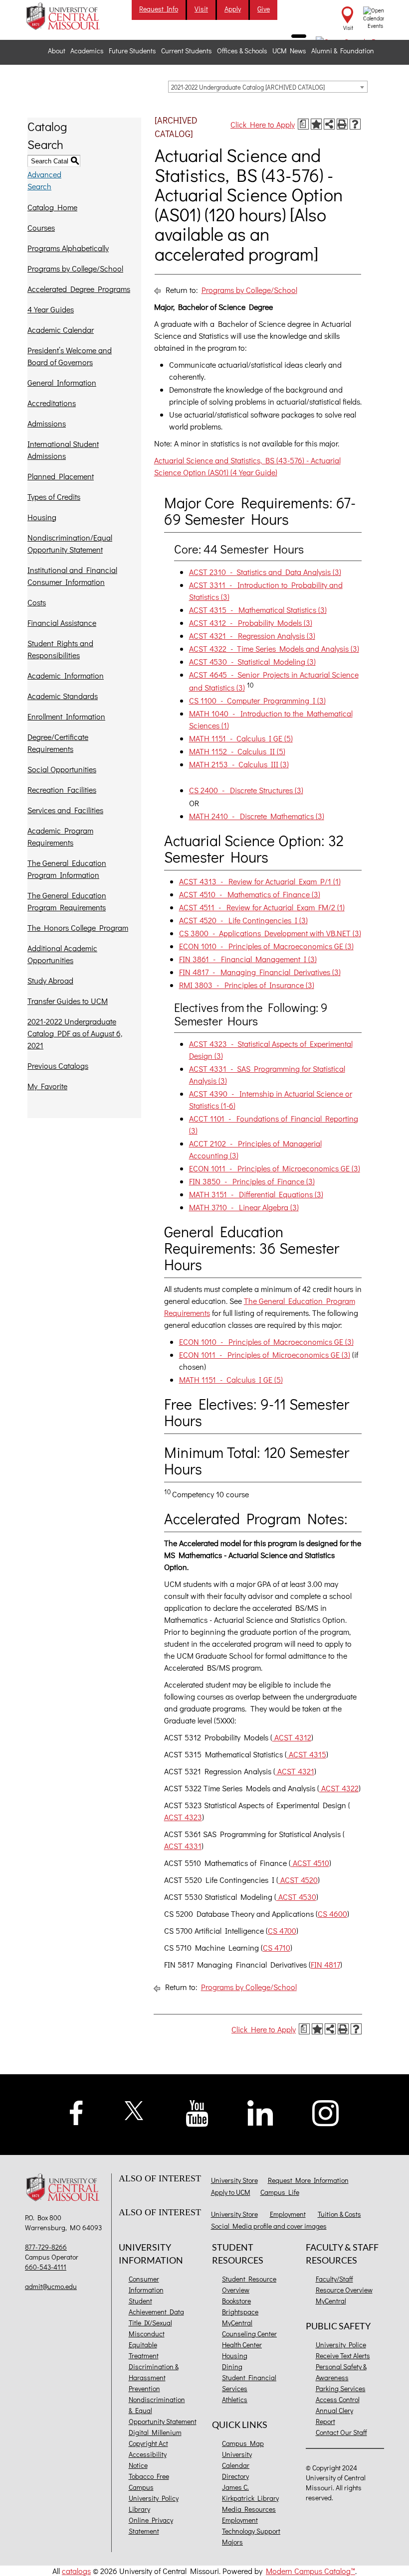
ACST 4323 (183, 1817)
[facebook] (76, 2112)
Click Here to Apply (263, 124)
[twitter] (134, 2109)
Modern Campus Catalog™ (310, 2571)
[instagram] (326, 2112)
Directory (235, 2476)
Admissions (47, 423)
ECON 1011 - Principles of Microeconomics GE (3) (275, 1168)
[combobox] (268, 87)
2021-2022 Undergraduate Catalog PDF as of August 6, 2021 (75, 1033)
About (57, 51)
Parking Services (341, 2388)
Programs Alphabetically (68, 248)
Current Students (187, 51)
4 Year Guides (51, 309)
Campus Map (243, 2443)
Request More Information (308, 2180)
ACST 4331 (183, 1846)
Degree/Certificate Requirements (58, 743)
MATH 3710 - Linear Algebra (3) (244, 1207)
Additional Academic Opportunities (62, 954)
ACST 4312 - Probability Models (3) (251, 623)
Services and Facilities (65, 810)
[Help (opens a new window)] (355, 124)
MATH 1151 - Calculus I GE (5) (241, 738)
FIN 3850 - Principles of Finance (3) (252, 1181)
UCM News (289, 51)
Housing (42, 517)
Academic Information (66, 675)
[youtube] (197, 2112)
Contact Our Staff (341, 2432)
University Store (234, 2180)
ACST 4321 (295, 1771)
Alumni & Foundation (343, 51)
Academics (87, 51)
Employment (288, 2214)
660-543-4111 (46, 2267)
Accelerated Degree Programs (79, 289)
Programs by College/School (75, 268)
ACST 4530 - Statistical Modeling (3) (252, 661)
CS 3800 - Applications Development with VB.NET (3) (270, 933)
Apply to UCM (231, 2192)
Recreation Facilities (62, 789)
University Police (341, 2345)
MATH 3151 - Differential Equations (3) (256, 1194)
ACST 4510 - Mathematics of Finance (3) (250, 894)
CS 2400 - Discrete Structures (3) (246, 790)
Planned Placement (61, 476)
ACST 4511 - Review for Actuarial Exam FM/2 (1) (262, 907)
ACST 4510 (310, 1863)
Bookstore (236, 2301)
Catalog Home (52, 207)
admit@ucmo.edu (51, 2286)
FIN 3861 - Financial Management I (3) (248, 959)
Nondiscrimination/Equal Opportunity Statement (70, 543)
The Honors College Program (78, 928)
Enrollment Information (66, 716)
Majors (232, 2542)
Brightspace (240, 2312)
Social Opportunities (62, 769)
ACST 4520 (298, 1880)
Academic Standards (63, 696)
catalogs (76, 2571)
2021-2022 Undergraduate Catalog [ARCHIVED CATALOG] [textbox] (248, 87)
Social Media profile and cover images (269, 2226)
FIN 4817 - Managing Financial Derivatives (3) (260, 972)
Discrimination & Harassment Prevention (154, 2377)
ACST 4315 (307, 1754)
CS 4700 (282, 1931)
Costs (37, 602)
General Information (62, 382)
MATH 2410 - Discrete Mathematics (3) (257, 816)
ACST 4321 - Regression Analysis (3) (252, 636)
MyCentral (237, 2323)
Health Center (242, 2345)
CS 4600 (332, 1914)
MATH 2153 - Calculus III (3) (239, 764)
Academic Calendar (61, 330)
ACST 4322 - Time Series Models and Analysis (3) (274, 648)
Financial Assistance (62, 623)
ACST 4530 (296, 1897)
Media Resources (249, 2509)
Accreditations (52, 403)
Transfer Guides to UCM (68, 1001)
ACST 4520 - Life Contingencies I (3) (243, 920)
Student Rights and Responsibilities (60, 649)
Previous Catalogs (58, 1066)
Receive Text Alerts (343, 2356)
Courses (41, 227)
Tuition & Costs (339, 2214)
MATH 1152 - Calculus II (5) (237, 751)
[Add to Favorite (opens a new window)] (316, 124)
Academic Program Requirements (60, 836)
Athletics (235, 2399)
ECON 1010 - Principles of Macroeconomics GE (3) (266, 946)
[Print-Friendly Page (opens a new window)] (342, 124)
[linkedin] (260, 2112)
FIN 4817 (325, 1964)
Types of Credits (54, 497)
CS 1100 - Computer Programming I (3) (257, 700)
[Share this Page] (329, 124)
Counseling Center (249, 2334)
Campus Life (280, 2192)
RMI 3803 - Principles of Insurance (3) (247, 985)
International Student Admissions (63, 450)
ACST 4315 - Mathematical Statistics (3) (258, 610)
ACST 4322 (339, 1788)
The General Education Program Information (67, 869)
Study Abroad (50, 980)
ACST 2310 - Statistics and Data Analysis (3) (265, 572)
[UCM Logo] (64, 2188)
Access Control (338, 2399)
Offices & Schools (242, 51)
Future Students (132, 51)
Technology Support (251, 2531)
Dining (232, 2366)
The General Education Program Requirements (67, 901)
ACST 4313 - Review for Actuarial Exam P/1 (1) (260, 881)
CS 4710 (277, 1947)
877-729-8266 (46, 2247)
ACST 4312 (292, 1737)
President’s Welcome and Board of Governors (70, 356)
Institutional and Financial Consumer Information (72, 576)
